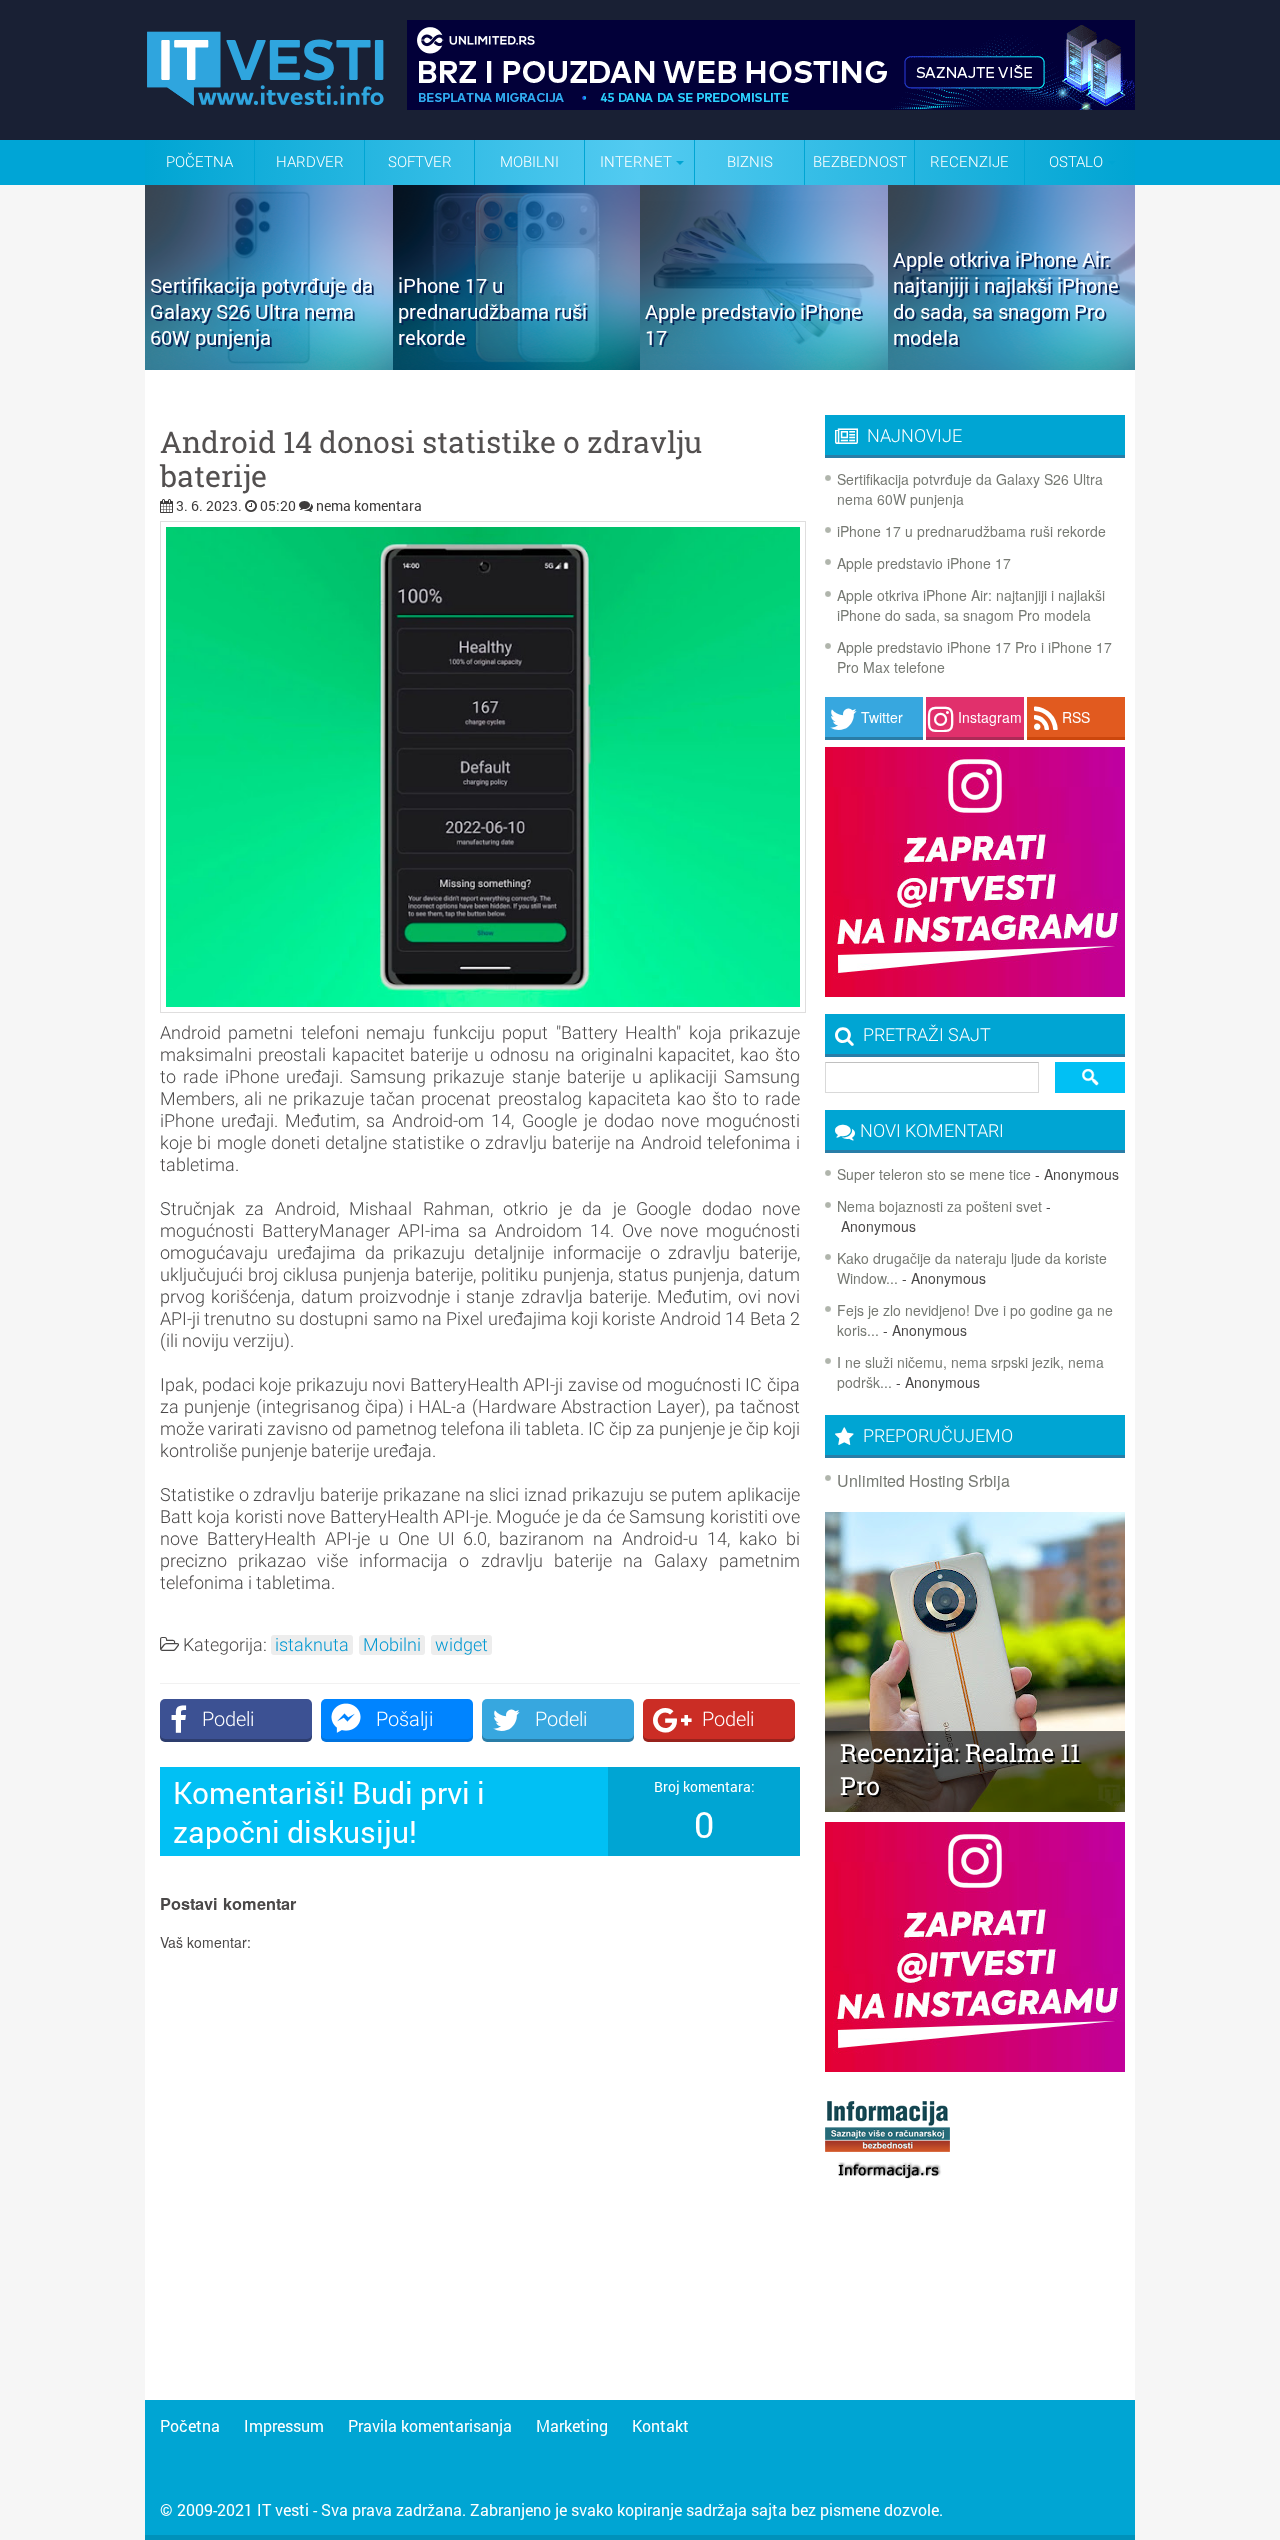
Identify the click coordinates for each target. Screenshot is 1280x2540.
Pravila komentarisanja (430, 2425)
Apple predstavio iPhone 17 (924, 563)
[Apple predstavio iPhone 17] (764, 363)
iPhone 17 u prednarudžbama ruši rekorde (971, 531)
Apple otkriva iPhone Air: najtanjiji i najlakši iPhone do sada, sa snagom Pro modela (971, 605)
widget (461, 1645)
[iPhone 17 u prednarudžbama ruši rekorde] (517, 363)
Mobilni (529, 162)
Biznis (750, 162)
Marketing (572, 2425)
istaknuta (312, 1645)
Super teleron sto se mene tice (934, 1174)
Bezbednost (860, 162)
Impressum (284, 2425)
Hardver (310, 162)
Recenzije (969, 162)
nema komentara (369, 505)
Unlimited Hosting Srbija (923, 1480)
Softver (420, 162)
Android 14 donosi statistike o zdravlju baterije (431, 459)
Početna (199, 162)
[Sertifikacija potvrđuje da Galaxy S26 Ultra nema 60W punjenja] (269, 363)
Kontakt (660, 2425)
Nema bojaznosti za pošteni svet (939, 1206)
